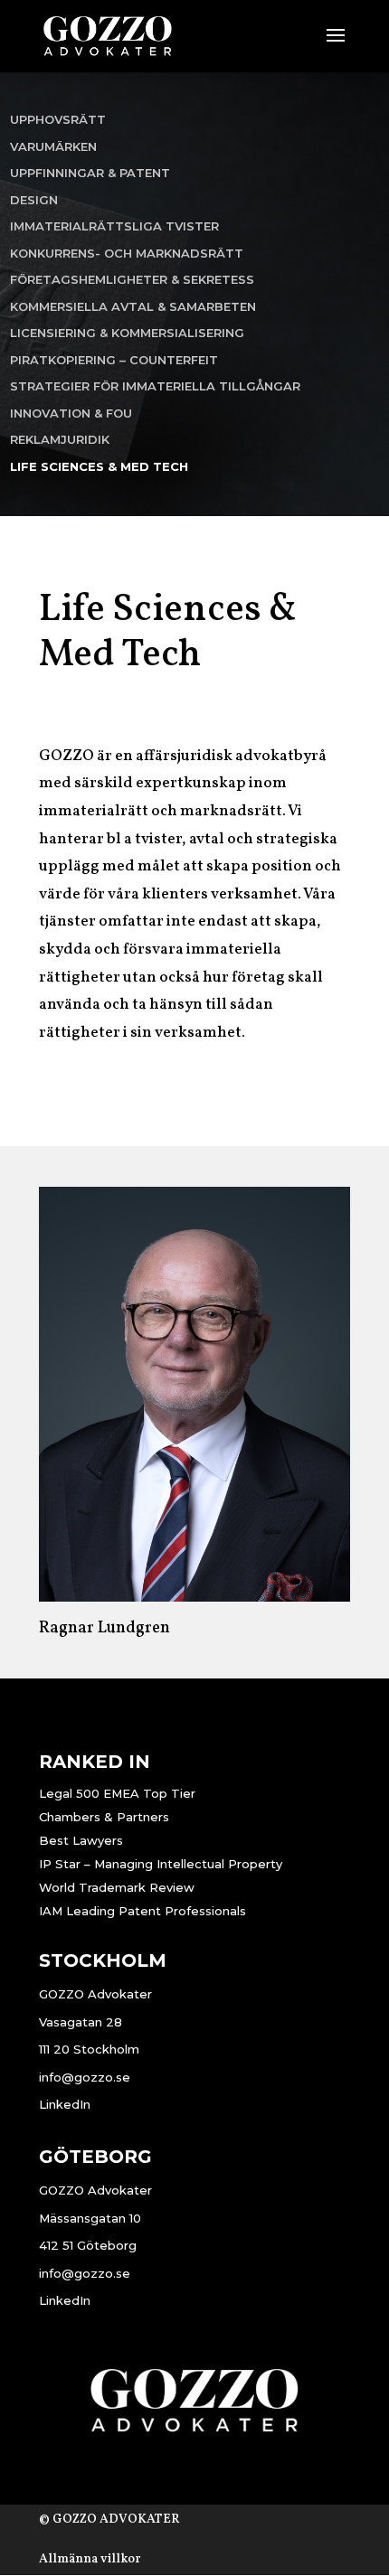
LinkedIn (65, 2104)
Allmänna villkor (90, 2559)
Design (34, 200)
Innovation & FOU (71, 413)
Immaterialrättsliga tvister (114, 226)
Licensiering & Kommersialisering (127, 333)
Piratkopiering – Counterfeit (114, 360)
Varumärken (53, 146)
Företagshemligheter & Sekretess (132, 279)
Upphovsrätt (58, 119)
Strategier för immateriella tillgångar (155, 386)
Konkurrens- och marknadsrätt (127, 253)
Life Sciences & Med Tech (99, 466)
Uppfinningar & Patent (90, 173)
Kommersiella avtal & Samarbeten (133, 306)
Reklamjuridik (60, 439)
